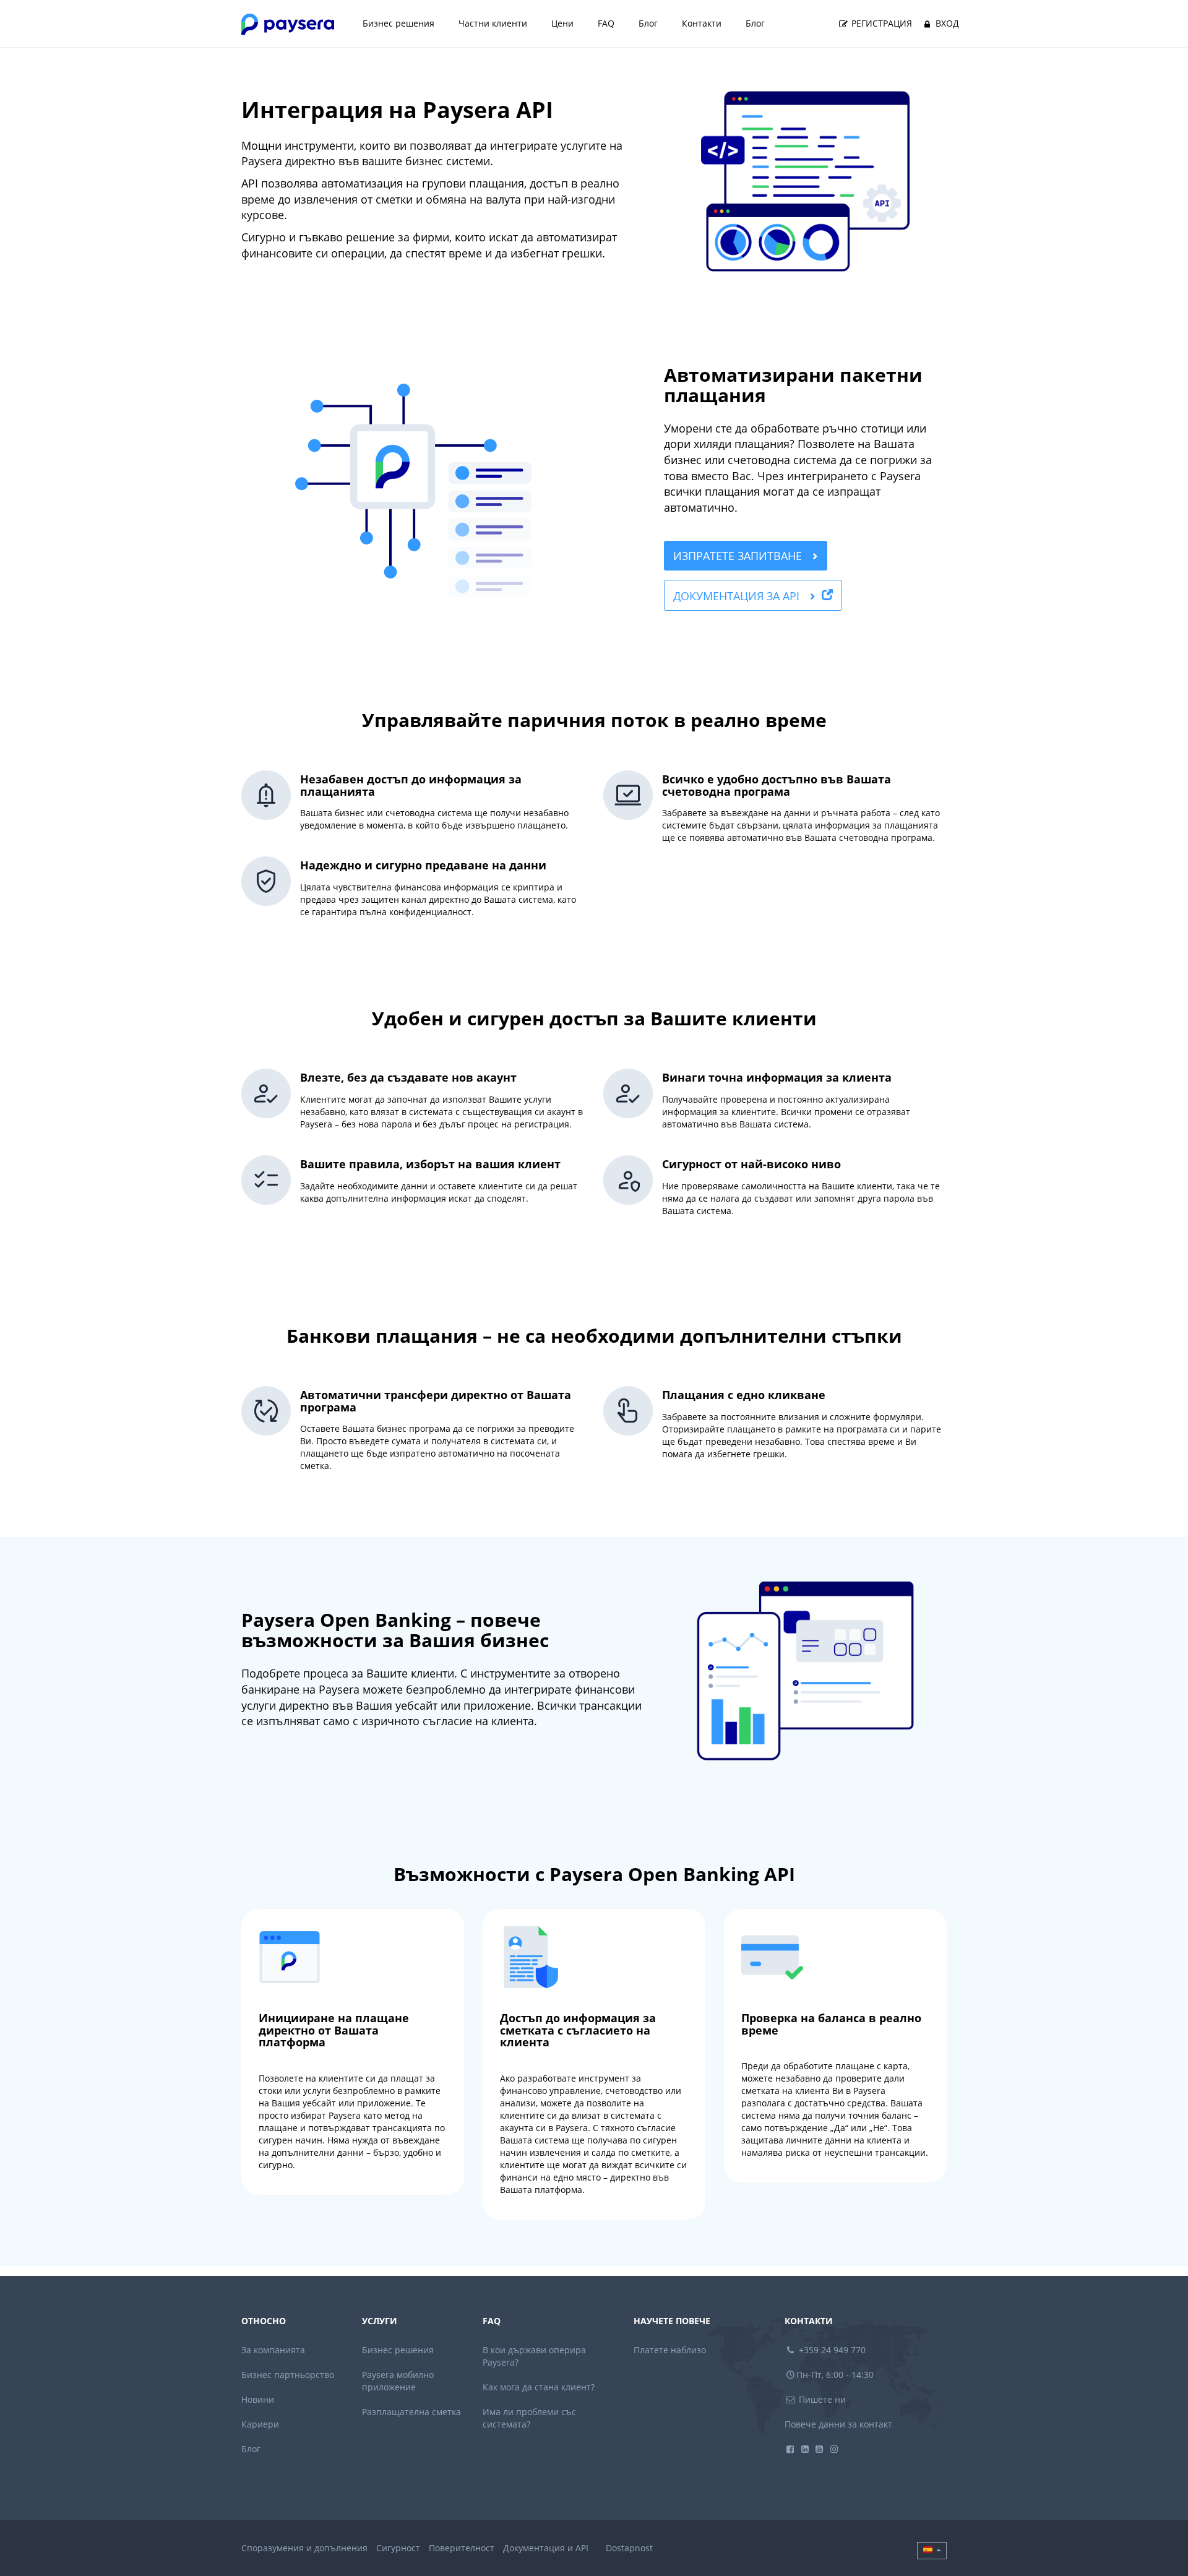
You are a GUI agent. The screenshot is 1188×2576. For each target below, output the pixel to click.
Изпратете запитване (739, 556)
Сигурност (398, 2548)
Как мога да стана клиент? (539, 2387)
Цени (562, 23)
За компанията (273, 2350)
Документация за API (738, 596)
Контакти (702, 23)
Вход (946, 23)
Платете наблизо (670, 2350)
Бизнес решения (398, 23)
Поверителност (462, 2548)
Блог (648, 23)
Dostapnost (629, 2548)
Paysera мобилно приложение (398, 2381)
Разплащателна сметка (411, 2412)
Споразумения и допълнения (304, 2548)
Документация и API (546, 2548)
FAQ (606, 23)
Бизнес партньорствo (288, 2375)
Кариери (260, 2424)
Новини (258, 2399)
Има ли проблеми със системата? (529, 2418)
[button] (932, 2551)
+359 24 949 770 (831, 2350)
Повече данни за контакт (838, 2424)
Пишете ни (821, 2399)
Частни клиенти (493, 23)
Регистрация (880, 23)
